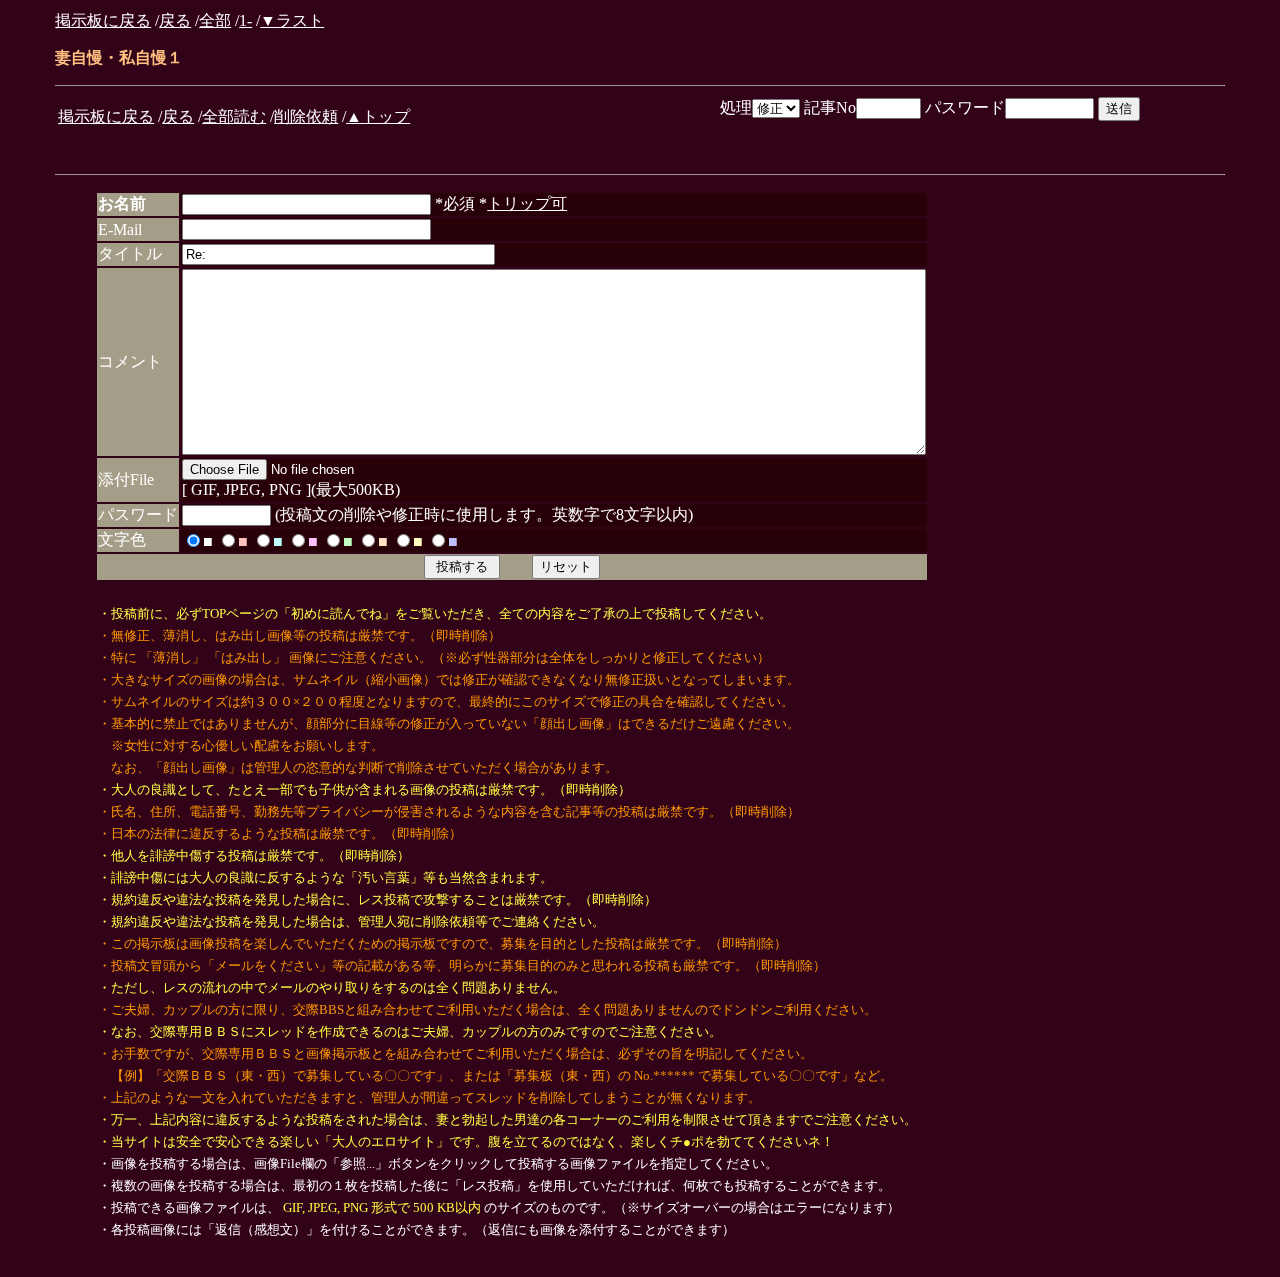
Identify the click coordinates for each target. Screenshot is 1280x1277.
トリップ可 (527, 203)
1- (245, 20)
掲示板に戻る (103, 20)
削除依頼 (306, 116)
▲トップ (378, 116)
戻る (175, 20)
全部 (215, 20)
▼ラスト (292, 20)
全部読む (234, 116)
